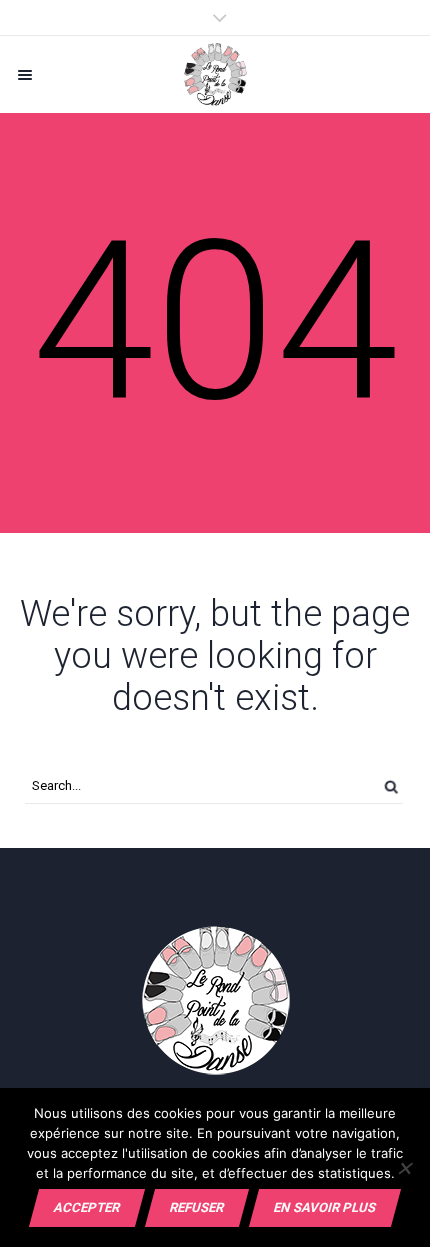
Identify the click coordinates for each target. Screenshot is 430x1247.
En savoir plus (325, 1207)
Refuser (197, 1207)
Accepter (87, 1207)
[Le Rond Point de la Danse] (215, 74)
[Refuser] (404, 1168)
